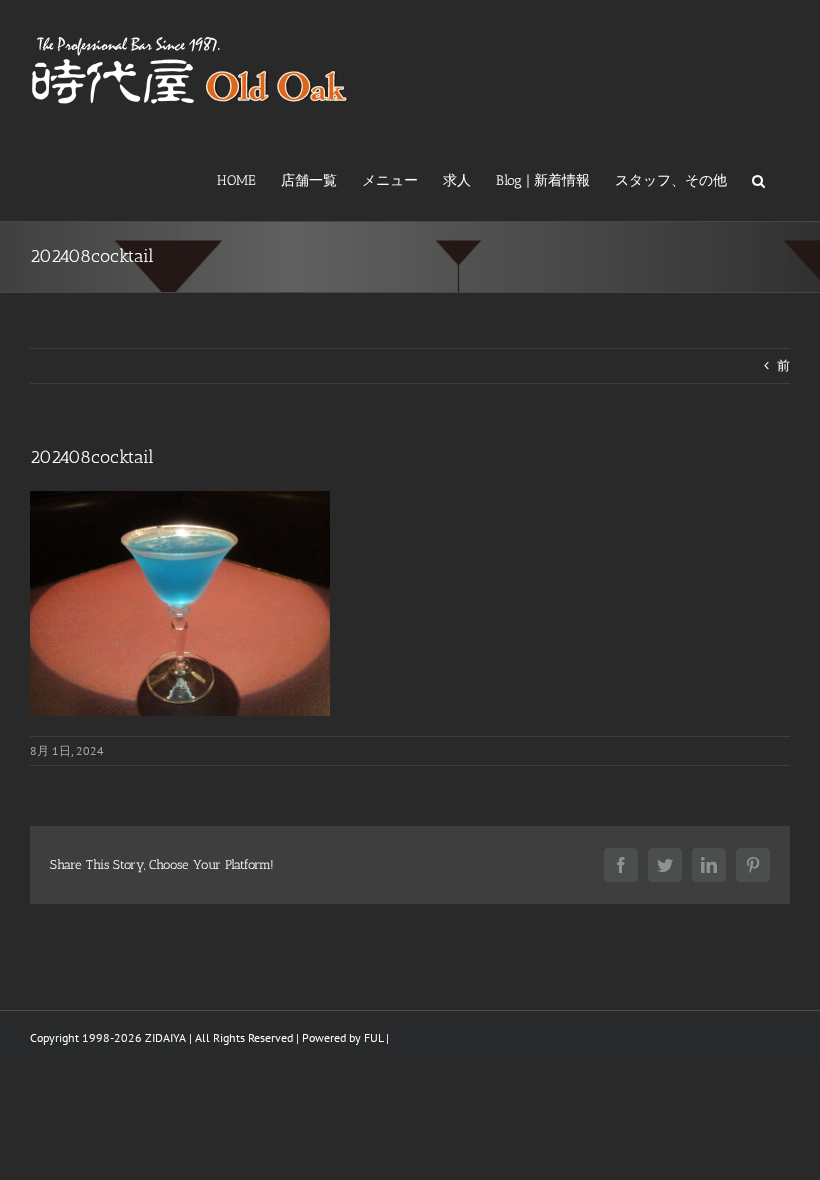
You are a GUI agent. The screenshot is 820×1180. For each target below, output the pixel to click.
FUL (373, 1037)
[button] (758, 179)
